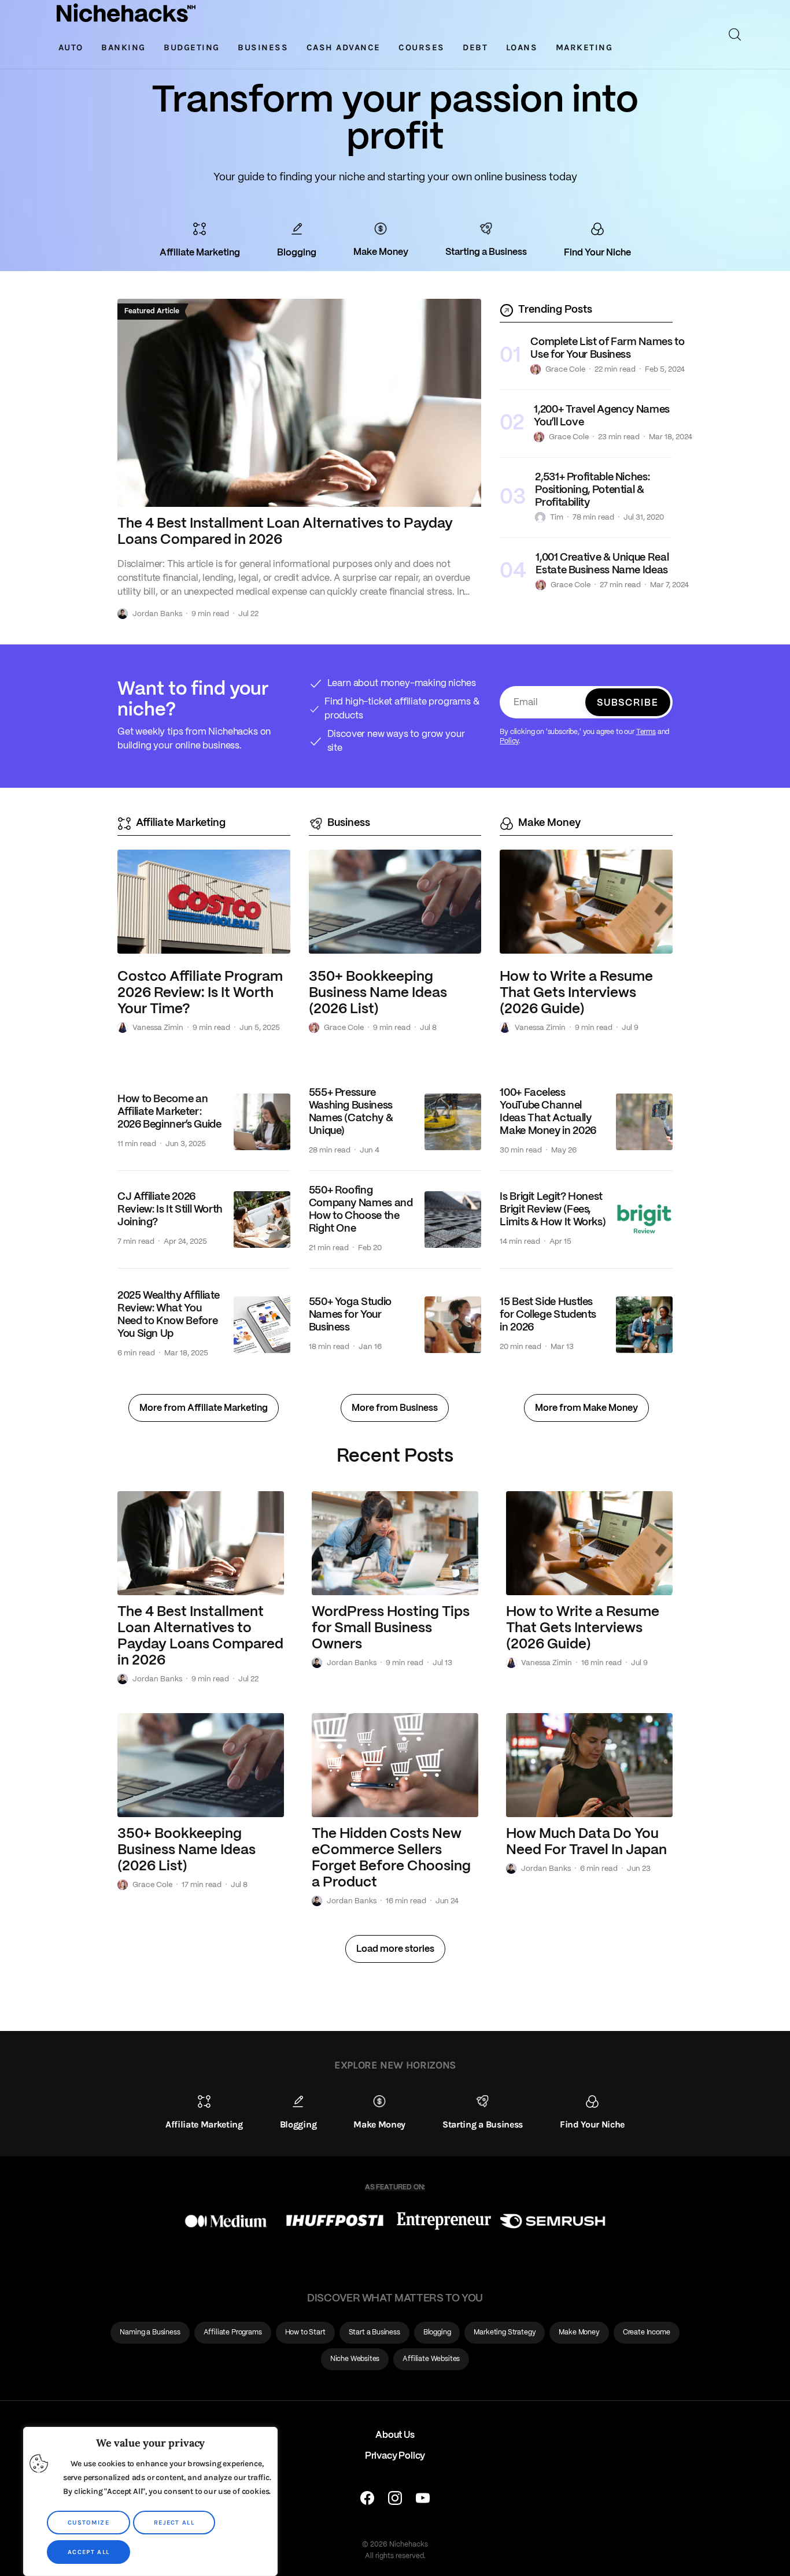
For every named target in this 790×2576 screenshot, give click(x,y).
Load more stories (395, 1949)
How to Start (305, 2332)
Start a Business (374, 2332)
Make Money (549, 823)
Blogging (437, 2332)
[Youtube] (423, 2501)
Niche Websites (355, 2359)
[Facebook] (367, 2501)
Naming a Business (150, 2332)
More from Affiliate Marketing (204, 1408)
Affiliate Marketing (181, 823)
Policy (509, 741)
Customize (88, 2523)
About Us (395, 2435)
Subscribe (628, 703)
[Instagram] (395, 2501)
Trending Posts (555, 310)
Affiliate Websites (431, 2359)
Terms (646, 732)
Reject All (174, 2523)
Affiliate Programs (233, 2332)
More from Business (395, 1408)
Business (349, 823)
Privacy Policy (395, 2456)
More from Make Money (586, 1408)
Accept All (88, 2552)
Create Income (647, 2332)
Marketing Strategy (505, 2332)
